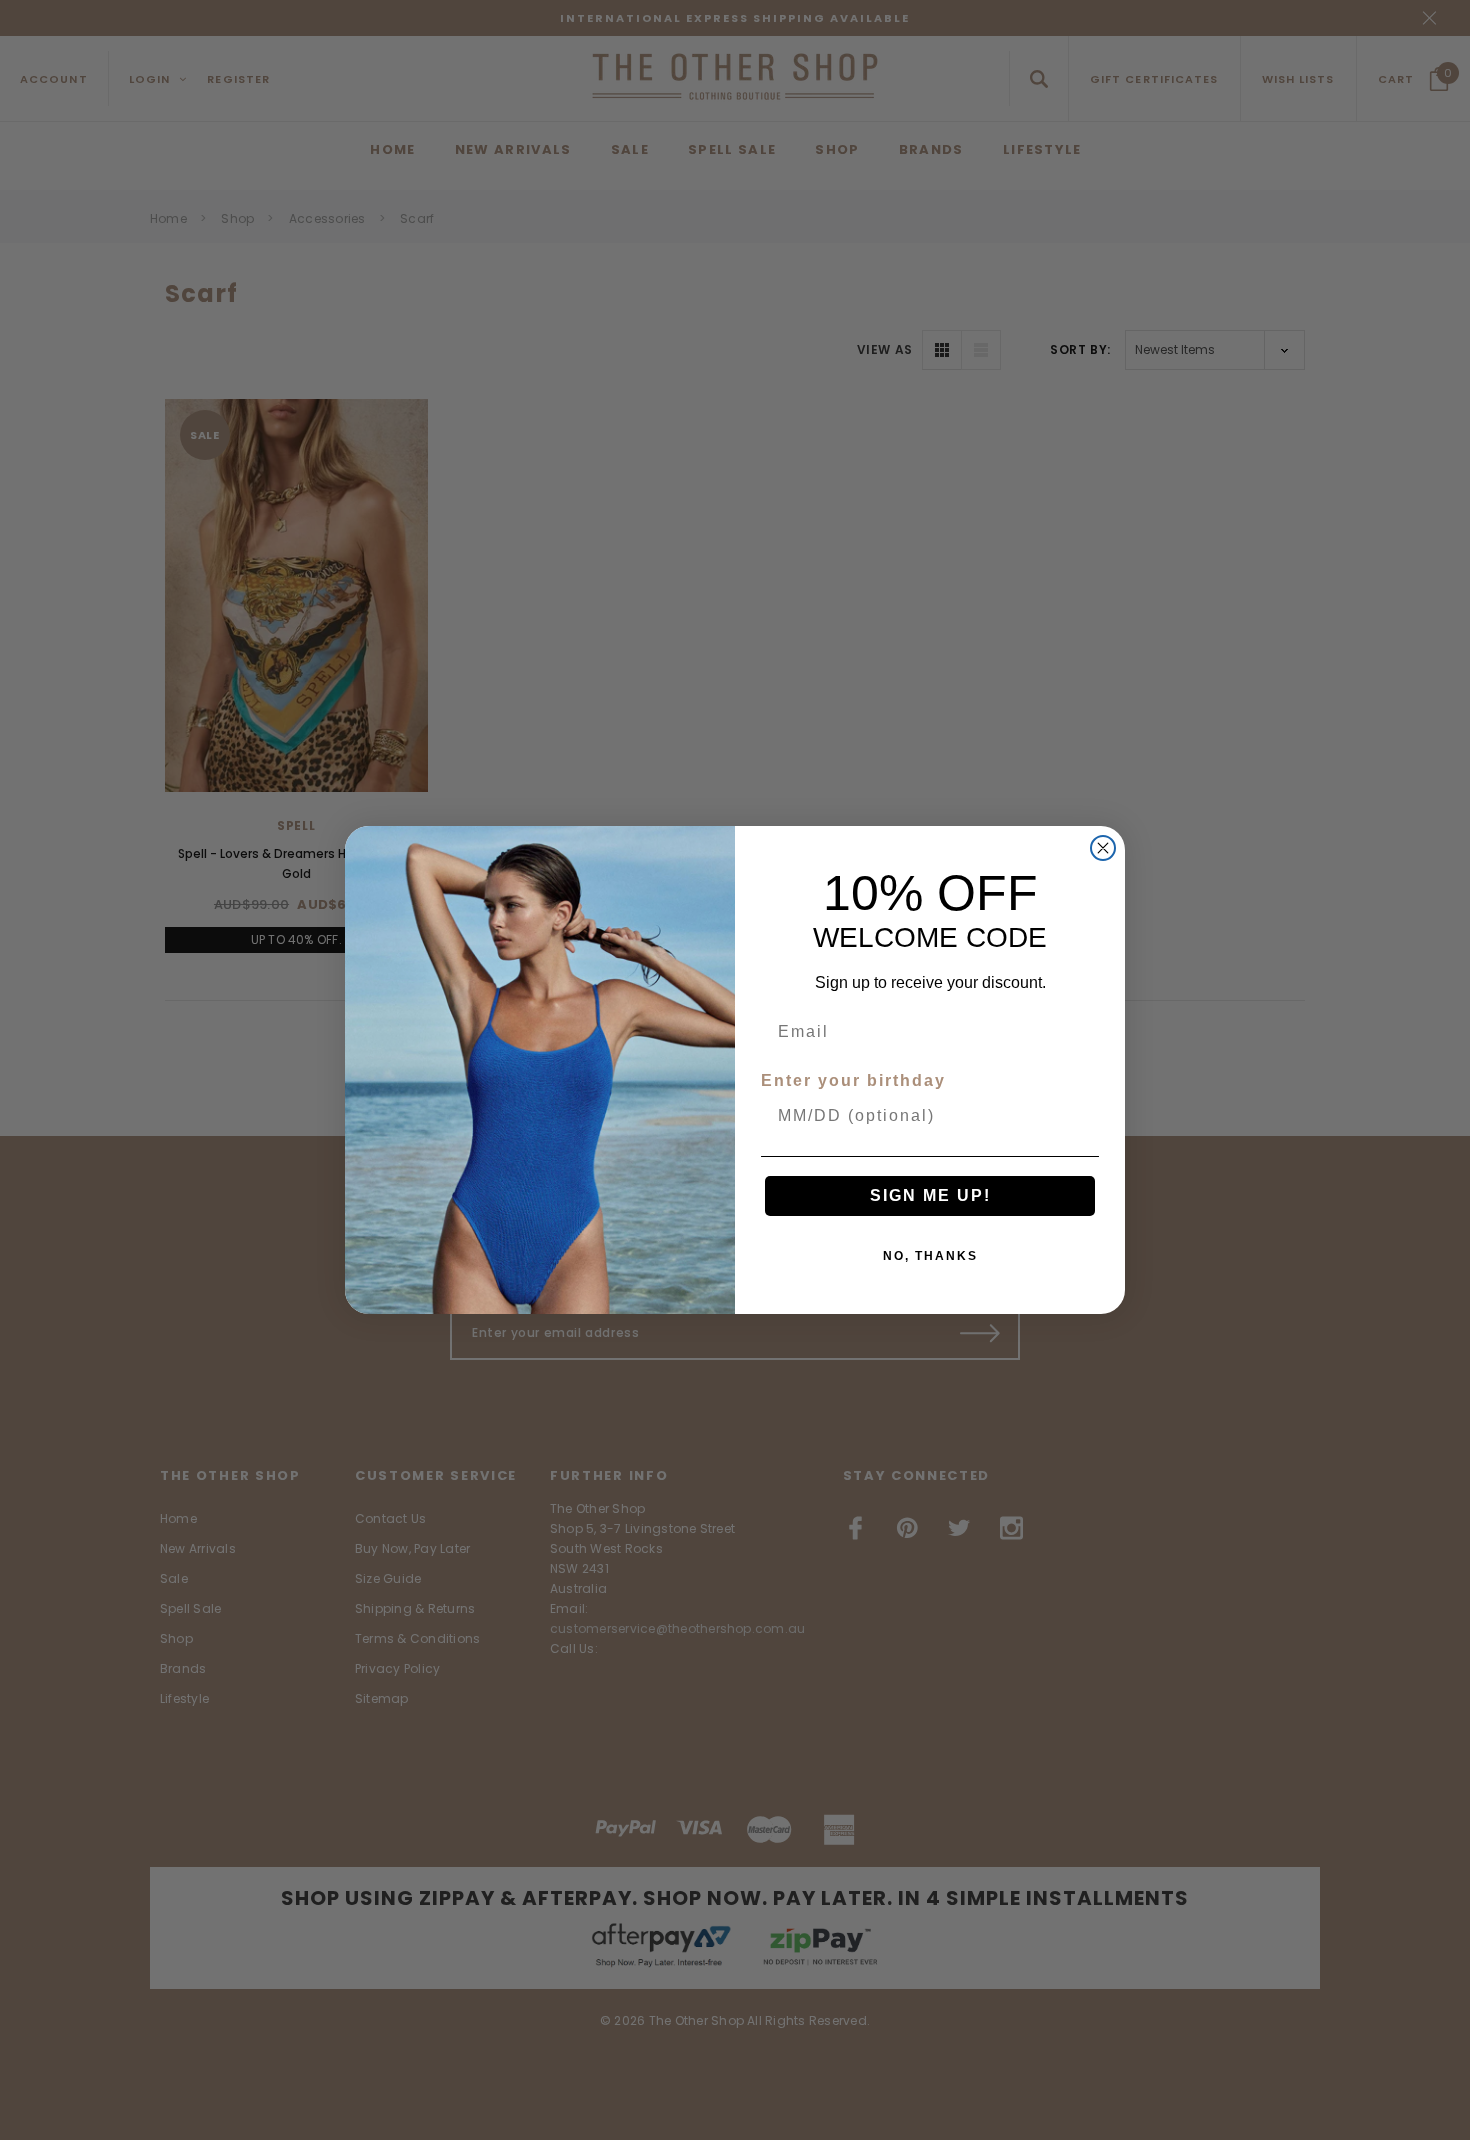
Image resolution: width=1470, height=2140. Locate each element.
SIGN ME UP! (930, 1195)
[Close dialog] (1103, 848)
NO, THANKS (930, 1256)
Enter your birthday (853, 1080)
